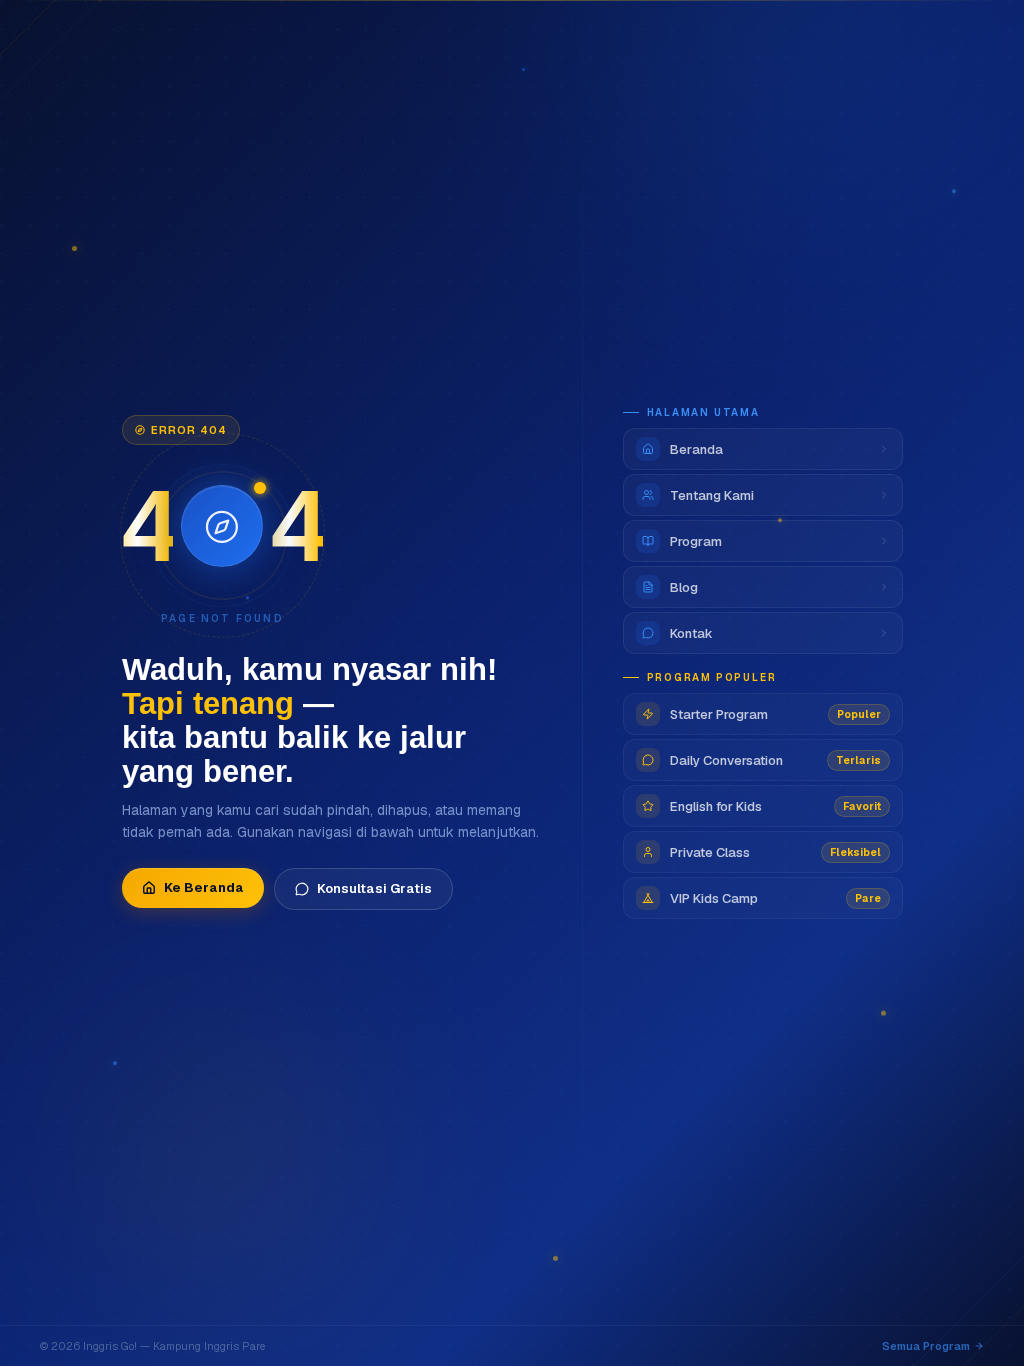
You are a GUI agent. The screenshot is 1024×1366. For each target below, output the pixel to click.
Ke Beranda (204, 887)
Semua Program (926, 1346)
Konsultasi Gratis (374, 888)
